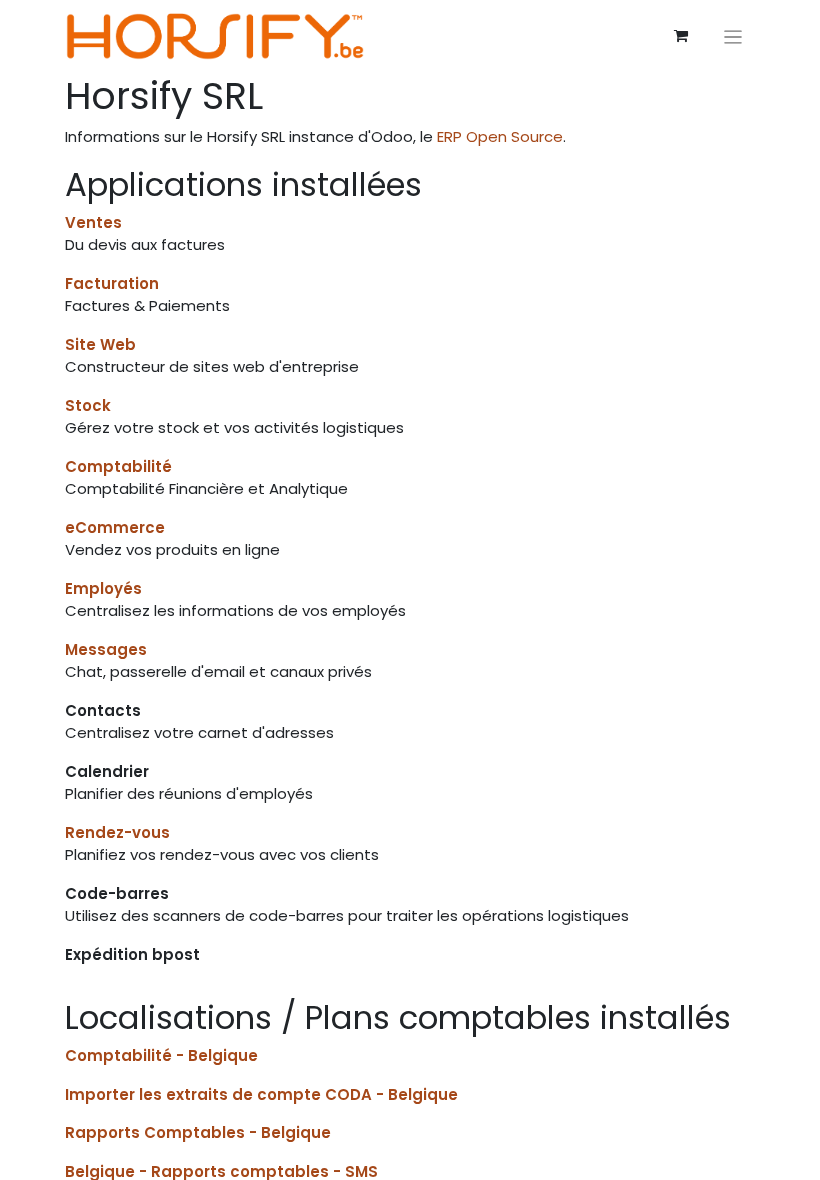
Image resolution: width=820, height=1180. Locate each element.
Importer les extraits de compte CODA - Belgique (261, 1094)
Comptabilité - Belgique (161, 1055)
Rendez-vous (117, 832)
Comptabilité (118, 466)
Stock (88, 405)
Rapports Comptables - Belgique (198, 1132)
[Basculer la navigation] (733, 36)
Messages (106, 649)
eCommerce (115, 527)
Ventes (93, 222)
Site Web (100, 344)
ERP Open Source (500, 136)
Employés (103, 588)
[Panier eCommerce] (681, 36)
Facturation (112, 283)
